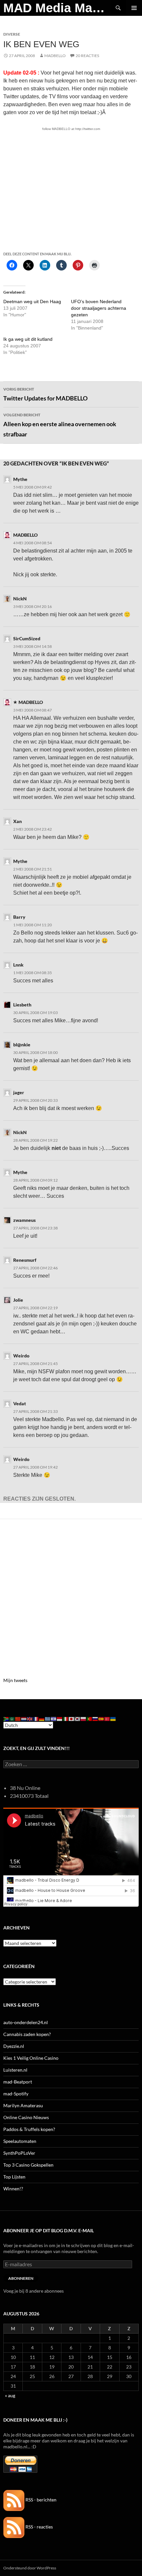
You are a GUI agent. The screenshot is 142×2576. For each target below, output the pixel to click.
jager (19, 1092)
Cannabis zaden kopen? (27, 2034)
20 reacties (87, 56)
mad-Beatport (18, 2082)
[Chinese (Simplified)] (18, 1718)
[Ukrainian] (113, 1718)
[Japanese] (72, 1718)
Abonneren (21, 2278)
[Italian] (66, 1718)
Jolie (18, 1300)
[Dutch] (24, 1718)
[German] (42, 1718)
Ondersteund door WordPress (30, 2568)
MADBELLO (55, 56)
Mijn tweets (15, 1680)
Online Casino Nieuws (26, 2117)
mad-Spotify (16, 2094)
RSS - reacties (39, 2527)
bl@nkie (22, 1045)
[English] (30, 1718)
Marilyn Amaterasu (23, 2105)
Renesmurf (25, 1260)
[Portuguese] (89, 1718)
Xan (18, 821)
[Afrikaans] (6, 1718)
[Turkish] (107, 1718)
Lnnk (18, 965)
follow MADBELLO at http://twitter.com (71, 129)
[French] (36, 1718)
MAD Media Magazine (57, 8)
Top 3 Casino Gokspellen (28, 2165)
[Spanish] (101, 1718)
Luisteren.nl (15, 2070)
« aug (10, 2395)
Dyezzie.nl (14, 2046)
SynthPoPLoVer (19, 2153)
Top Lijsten (14, 2177)
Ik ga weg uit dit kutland (28, 339)
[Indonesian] (60, 1718)
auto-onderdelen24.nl (26, 2022)
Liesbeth (22, 1005)
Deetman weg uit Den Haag (32, 302)
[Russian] (95, 1718)
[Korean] (78, 1718)
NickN (20, 599)
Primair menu (134, 8)
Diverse (12, 34)
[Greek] (48, 1718)
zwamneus (24, 1220)
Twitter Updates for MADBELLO (45, 394)
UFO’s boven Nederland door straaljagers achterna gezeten (99, 308)
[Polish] (84, 1718)
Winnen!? (13, 2189)
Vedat (20, 1403)
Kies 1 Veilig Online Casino (31, 2058)
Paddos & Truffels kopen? (29, 2129)
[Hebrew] (54, 1718)
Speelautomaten (20, 2141)
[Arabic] (12, 1718)
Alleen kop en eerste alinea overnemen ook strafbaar (60, 425)
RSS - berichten (40, 2500)
